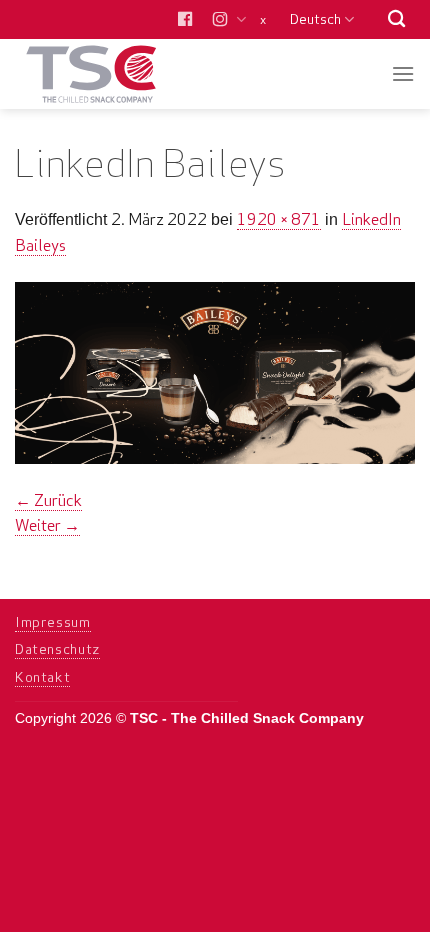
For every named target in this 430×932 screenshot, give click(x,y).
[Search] (396, 19)
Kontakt (42, 677)
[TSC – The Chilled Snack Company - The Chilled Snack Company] (112, 74)
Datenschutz (57, 649)
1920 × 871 (279, 219)
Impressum (53, 622)
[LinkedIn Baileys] (215, 371)
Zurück (48, 500)
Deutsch (315, 19)
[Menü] (403, 73)
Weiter (47, 525)
